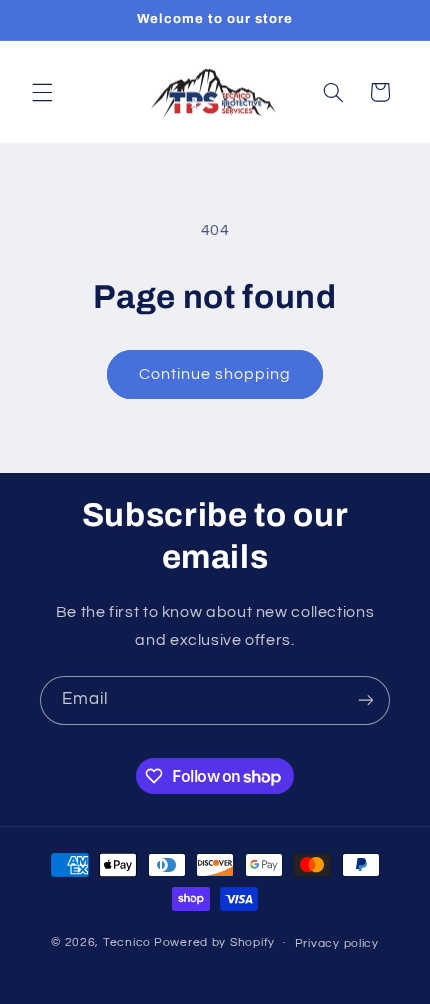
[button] (42, 92)
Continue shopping (215, 374)
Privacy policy (337, 943)
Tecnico (127, 942)
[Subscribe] (366, 700)
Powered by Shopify (214, 942)
